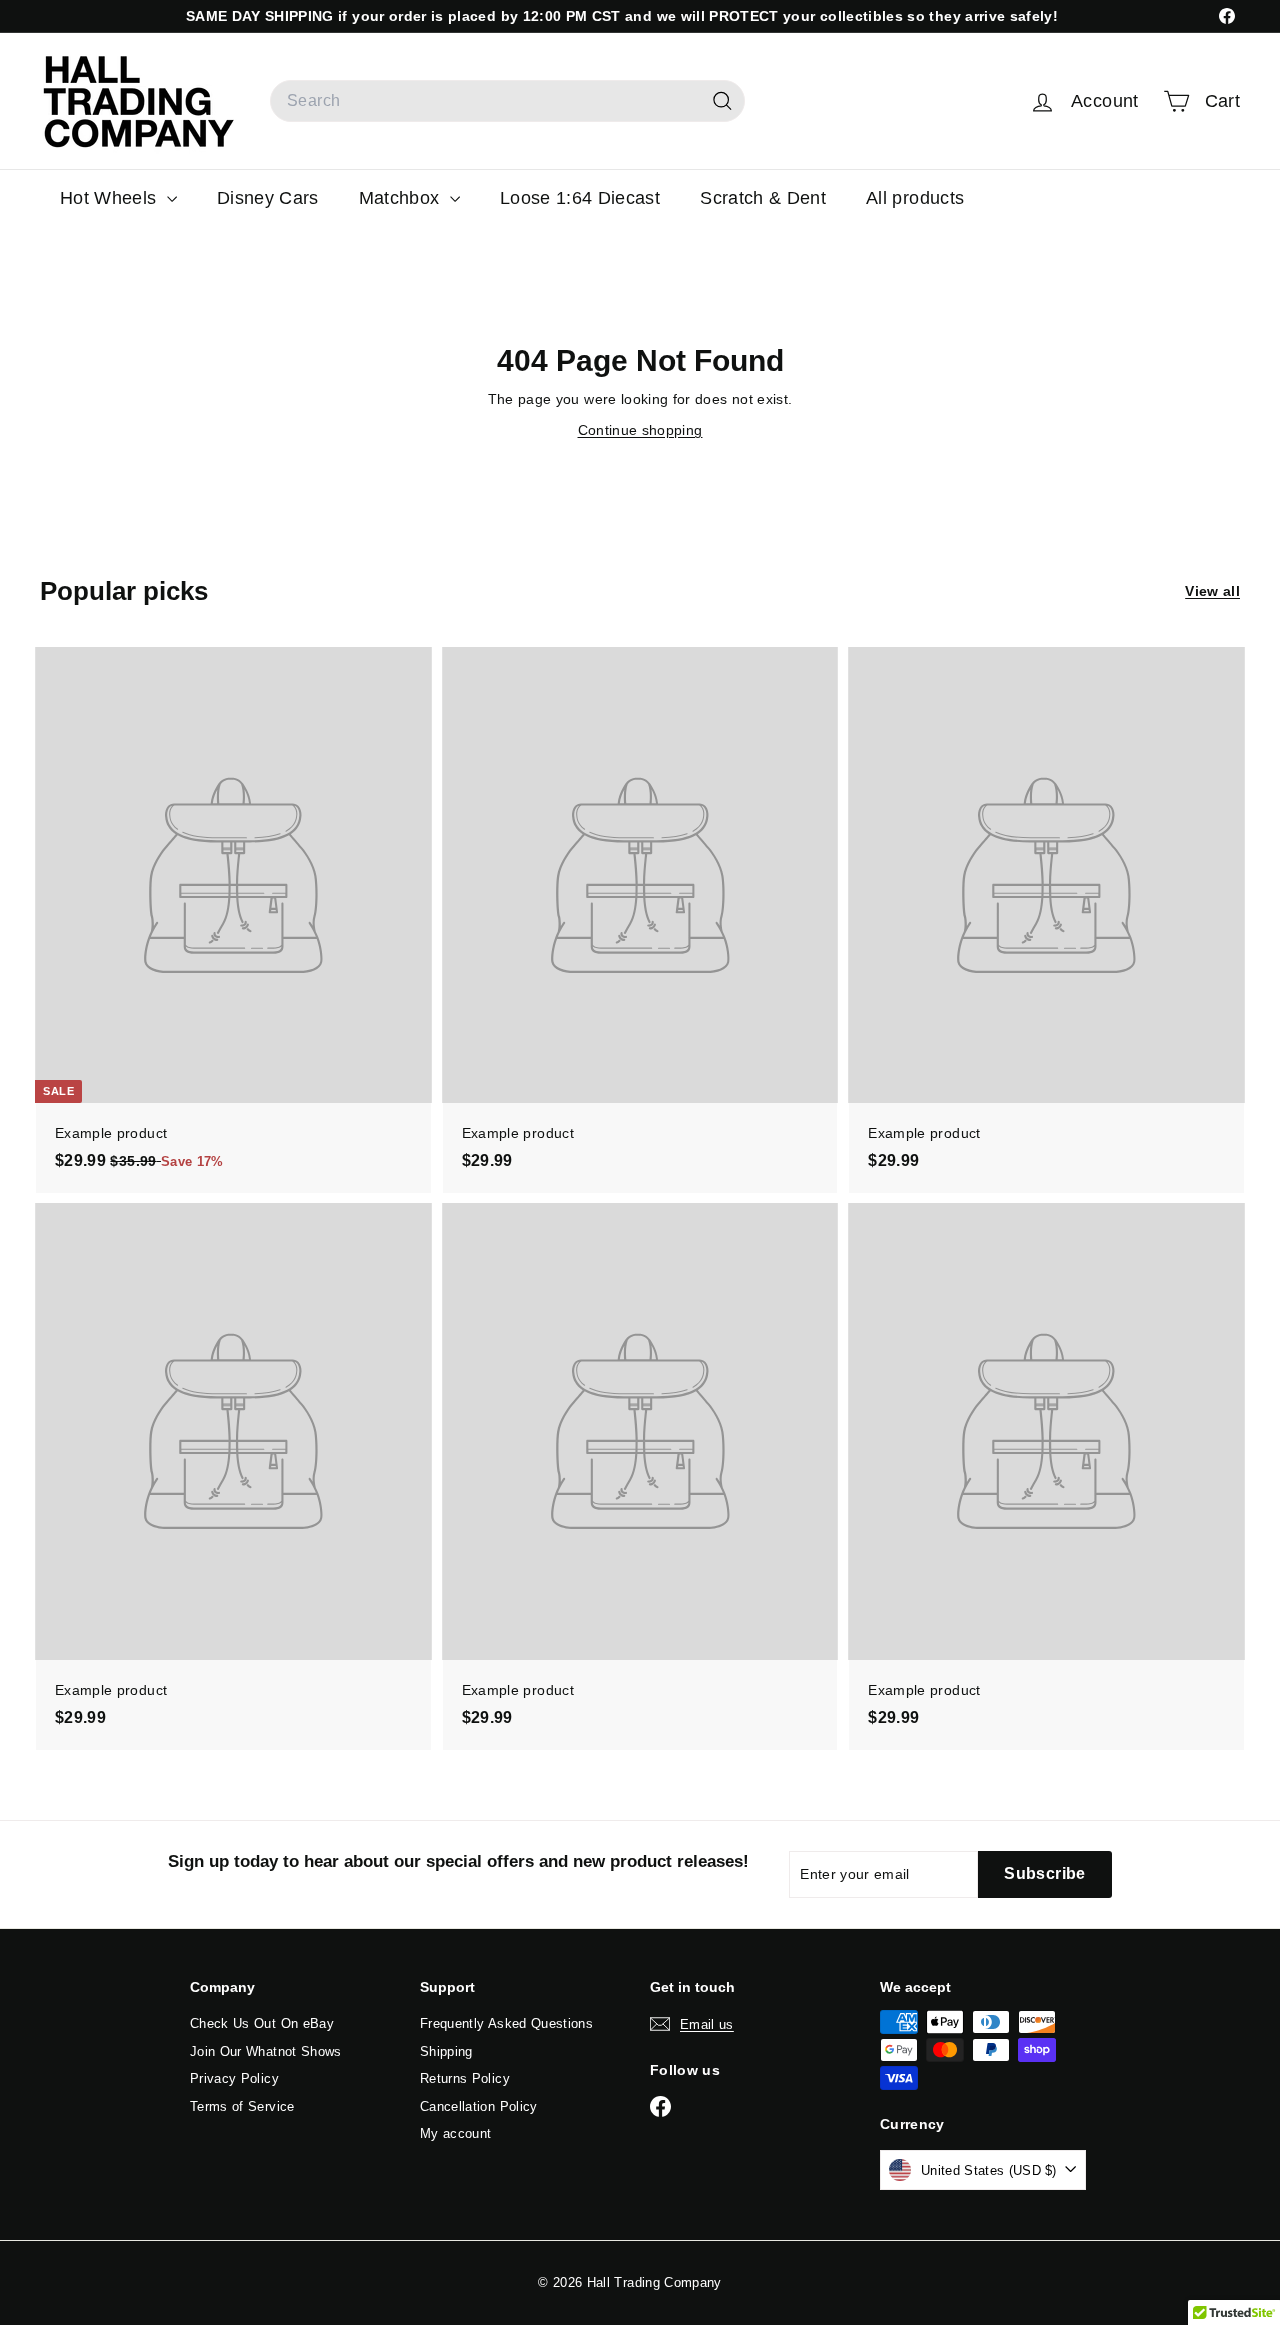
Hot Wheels (111, 198)
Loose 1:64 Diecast (580, 198)
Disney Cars (268, 198)
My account (456, 2133)
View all (1212, 591)
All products (915, 198)
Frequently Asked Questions (506, 2023)
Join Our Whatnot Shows (266, 2051)
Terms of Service (242, 2106)
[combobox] (507, 101)
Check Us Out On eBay (262, 2023)
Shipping (446, 2051)
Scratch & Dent (763, 198)
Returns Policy (465, 2078)
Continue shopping (640, 430)
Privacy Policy (234, 2078)
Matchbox (402, 198)
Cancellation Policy (479, 2106)
